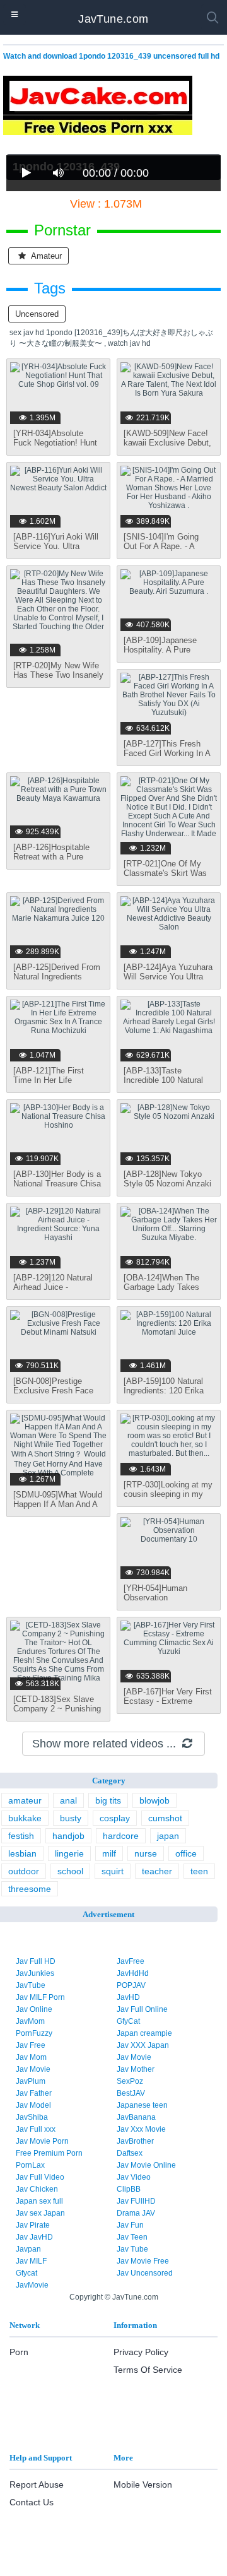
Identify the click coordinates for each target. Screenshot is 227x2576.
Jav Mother (136, 2069)
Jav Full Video (40, 2177)
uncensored (37, 314)
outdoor (24, 1871)
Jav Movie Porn (42, 2141)
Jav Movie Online (146, 2165)
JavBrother (135, 2141)
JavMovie (32, 2285)
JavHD (128, 1997)
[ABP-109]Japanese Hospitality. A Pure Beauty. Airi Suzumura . (167, 650)
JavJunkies (35, 1973)
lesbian (22, 1853)
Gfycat (26, 2273)
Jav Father (34, 2093)
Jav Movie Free (143, 2261)
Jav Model (33, 2105)
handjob (68, 1836)
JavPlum (31, 2081)
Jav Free (31, 2045)
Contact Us (32, 2502)
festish (21, 1836)
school (70, 1871)
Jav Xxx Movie (141, 2129)
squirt (113, 1871)
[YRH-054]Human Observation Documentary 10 (155, 1598)
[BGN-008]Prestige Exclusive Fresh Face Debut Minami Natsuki (54, 1391)
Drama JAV (136, 2213)
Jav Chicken (37, 2189)
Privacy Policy (141, 2352)
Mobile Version (143, 2484)
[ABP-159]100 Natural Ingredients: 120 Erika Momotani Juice (164, 1391)
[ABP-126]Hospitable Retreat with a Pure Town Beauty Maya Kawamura (51, 861)
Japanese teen (142, 2105)
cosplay (115, 1818)
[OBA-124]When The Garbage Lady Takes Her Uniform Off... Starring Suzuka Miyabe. (169, 1292)
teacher (157, 1871)
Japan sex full (39, 2201)
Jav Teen (132, 2237)
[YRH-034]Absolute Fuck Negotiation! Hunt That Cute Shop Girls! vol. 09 (55, 447)
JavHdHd (133, 1973)
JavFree (131, 1961)
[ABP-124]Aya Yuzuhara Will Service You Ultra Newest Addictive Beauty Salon (168, 981)
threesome (30, 1889)
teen (199, 1871)
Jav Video (134, 2177)
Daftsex (130, 2153)
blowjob (154, 1800)
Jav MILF (31, 2261)
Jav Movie (134, 2057)
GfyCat (128, 2021)
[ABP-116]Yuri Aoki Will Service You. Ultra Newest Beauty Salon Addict (56, 551)
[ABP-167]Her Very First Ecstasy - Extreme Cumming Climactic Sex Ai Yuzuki (168, 1706)
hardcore (121, 1836)
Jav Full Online (142, 2009)
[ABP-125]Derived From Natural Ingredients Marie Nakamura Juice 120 (57, 981)
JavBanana (136, 2117)
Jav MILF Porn (40, 1997)
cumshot (165, 1818)
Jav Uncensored (145, 2273)
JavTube (31, 1985)
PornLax (30, 2165)
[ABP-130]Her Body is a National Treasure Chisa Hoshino (57, 1184)
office (186, 1853)
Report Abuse (37, 2484)
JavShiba (32, 2117)
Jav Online (34, 2009)
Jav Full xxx (36, 2129)
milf (109, 1853)
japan (168, 1836)
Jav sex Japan (40, 2213)
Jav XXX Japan (143, 2045)
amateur (45, 256)
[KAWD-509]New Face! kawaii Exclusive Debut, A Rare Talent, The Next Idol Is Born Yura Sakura (168, 447)
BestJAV (131, 2093)
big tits (108, 1800)
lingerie (69, 1853)
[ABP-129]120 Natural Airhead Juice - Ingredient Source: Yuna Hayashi (57, 1292)
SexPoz (130, 2081)
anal (68, 1800)
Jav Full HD (36, 1961)
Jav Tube (132, 2249)
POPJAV (131, 1985)
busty (71, 1818)
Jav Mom (31, 2057)
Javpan (28, 2249)
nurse (146, 1853)
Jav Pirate (33, 2225)
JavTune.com (113, 19)
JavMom (30, 2021)
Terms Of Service (148, 2370)
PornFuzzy (34, 2033)
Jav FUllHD (136, 2201)
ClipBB (129, 2189)
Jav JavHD (34, 2237)
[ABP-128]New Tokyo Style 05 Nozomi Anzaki (167, 1179)
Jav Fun (130, 2225)
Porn (19, 2352)
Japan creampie (144, 2033)
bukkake (25, 1818)
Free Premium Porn (49, 2153)
